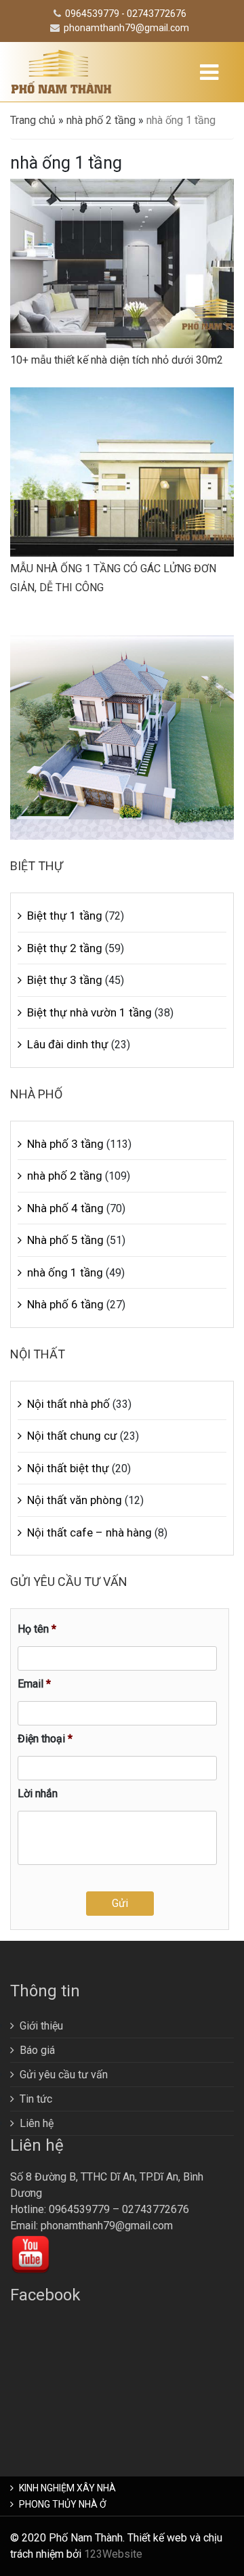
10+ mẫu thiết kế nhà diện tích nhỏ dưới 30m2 (117, 360)
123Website (113, 2554)
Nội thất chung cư (72, 1436)
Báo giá (37, 2050)
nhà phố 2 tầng (101, 120)
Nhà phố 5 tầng (65, 1240)
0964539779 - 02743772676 (126, 14)
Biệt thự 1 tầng (65, 916)
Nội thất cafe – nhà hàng (89, 1532)
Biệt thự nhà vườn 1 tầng (89, 1012)
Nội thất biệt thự (68, 1468)
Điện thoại (45, 1739)
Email (34, 1684)
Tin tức (36, 2099)
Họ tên (37, 1629)
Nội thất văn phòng (75, 1500)
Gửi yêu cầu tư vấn (64, 2075)
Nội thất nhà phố (68, 1404)
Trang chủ (33, 120)
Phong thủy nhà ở (63, 2504)
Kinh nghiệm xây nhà (67, 2488)
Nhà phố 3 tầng (65, 1144)
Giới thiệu (41, 2026)
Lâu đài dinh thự (68, 1044)
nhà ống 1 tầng (65, 1272)
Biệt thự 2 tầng (65, 948)
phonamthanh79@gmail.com (126, 28)
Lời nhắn (38, 1794)
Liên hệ (37, 2123)
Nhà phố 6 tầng (65, 1304)
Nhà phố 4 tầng (65, 1208)
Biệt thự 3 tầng (65, 980)
